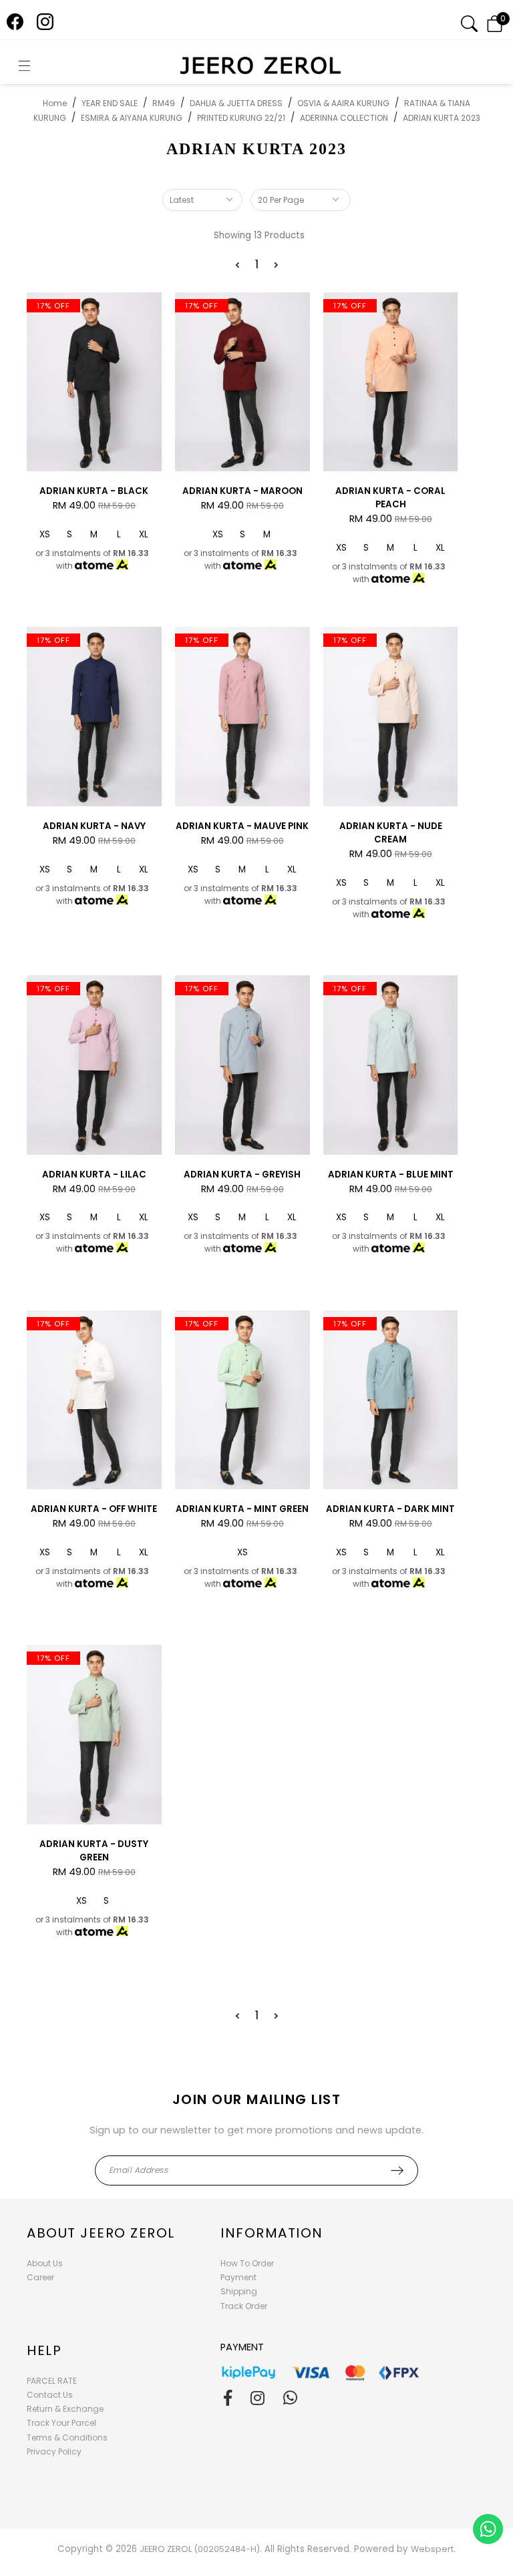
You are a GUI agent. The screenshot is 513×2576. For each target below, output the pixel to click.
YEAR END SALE (110, 103)
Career (40, 2277)
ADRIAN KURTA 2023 (442, 118)
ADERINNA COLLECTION (344, 118)
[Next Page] (276, 265)
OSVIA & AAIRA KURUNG (343, 103)
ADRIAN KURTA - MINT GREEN (242, 1509)
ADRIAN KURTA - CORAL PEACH (390, 498)
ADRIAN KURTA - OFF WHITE (94, 1509)
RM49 (164, 103)
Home (55, 103)
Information (272, 2233)
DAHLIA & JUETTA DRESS (236, 103)
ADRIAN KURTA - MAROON (242, 491)
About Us (45, 2263)
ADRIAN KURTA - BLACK (94, 491)
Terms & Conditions (67, 2437)
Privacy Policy (54, 2452)
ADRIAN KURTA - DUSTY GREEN (94, 1851)
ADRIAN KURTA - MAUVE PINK (242, 826)
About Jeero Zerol (101, 2233)
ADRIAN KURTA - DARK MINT (390, 1509)
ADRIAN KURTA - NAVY (94, 826)
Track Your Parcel (61, 2423)
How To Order (247, 2263)
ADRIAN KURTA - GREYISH (242, 1175)
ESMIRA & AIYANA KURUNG (132, 118)
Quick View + (94, 461)
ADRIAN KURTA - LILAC (94, 1175)
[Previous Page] (237, 265)
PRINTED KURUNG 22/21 (241, 118)
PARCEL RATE (52, 2381)
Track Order (244, 2306)
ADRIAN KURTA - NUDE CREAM (391, 833)
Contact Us (50, 2395)
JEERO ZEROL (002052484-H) (200, 2549)
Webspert (432, 2549)
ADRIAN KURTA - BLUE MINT (391, 1175)
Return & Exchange (65, 2409)
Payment (238, 2277)
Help (44, 2350)
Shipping (239, 2291)
